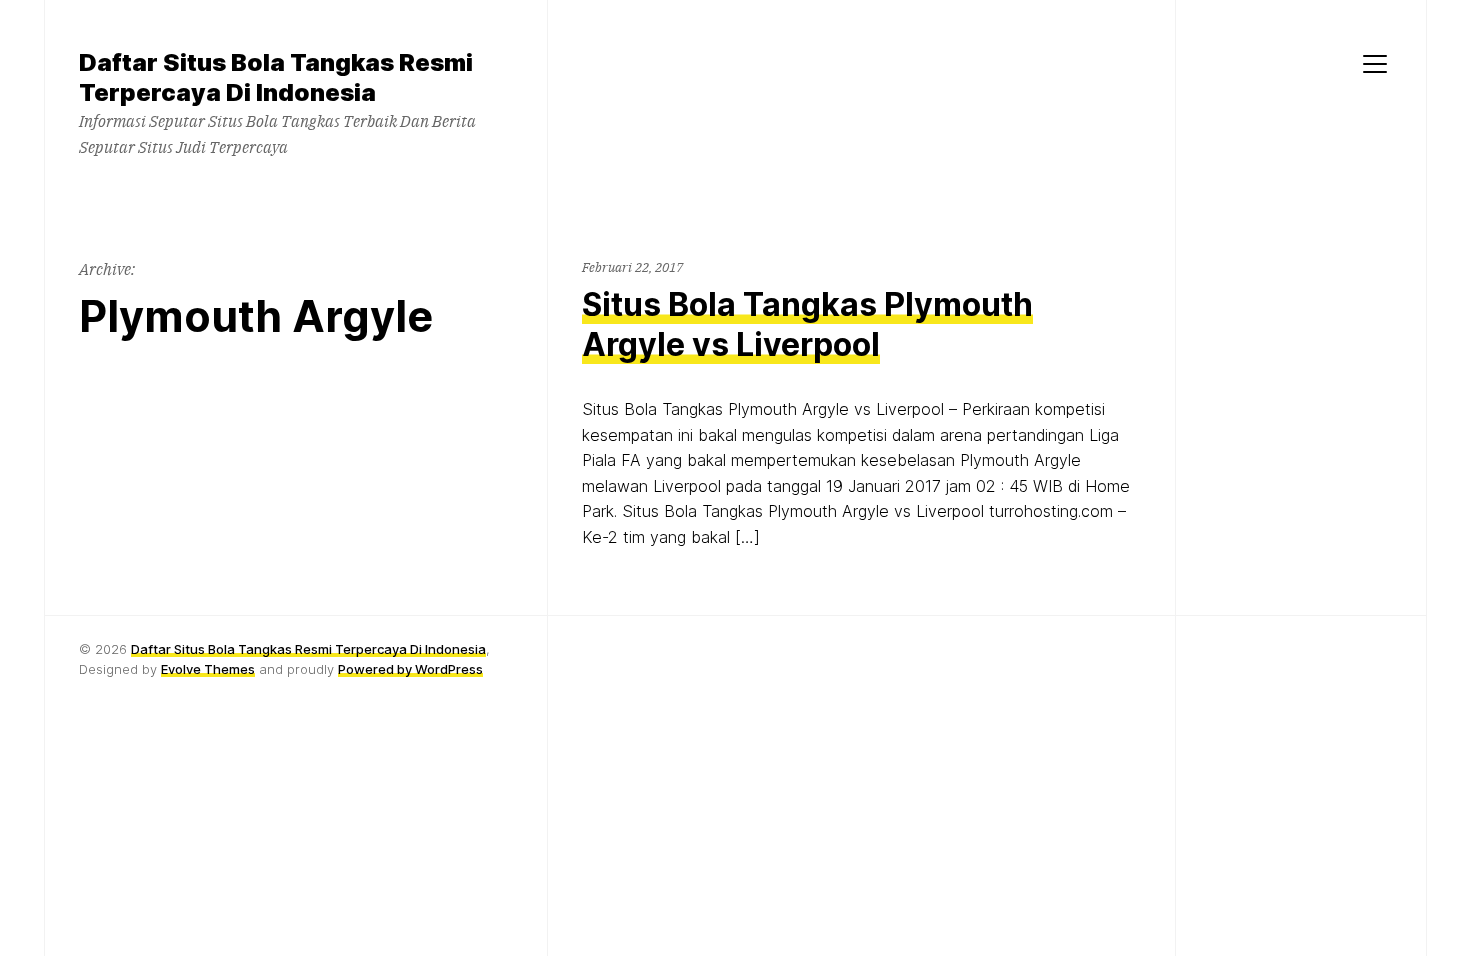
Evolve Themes (208, 669)
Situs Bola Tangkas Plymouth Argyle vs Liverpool (807, 324)
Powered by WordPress (410, 669)
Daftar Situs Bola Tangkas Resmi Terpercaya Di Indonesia (308, 649)
